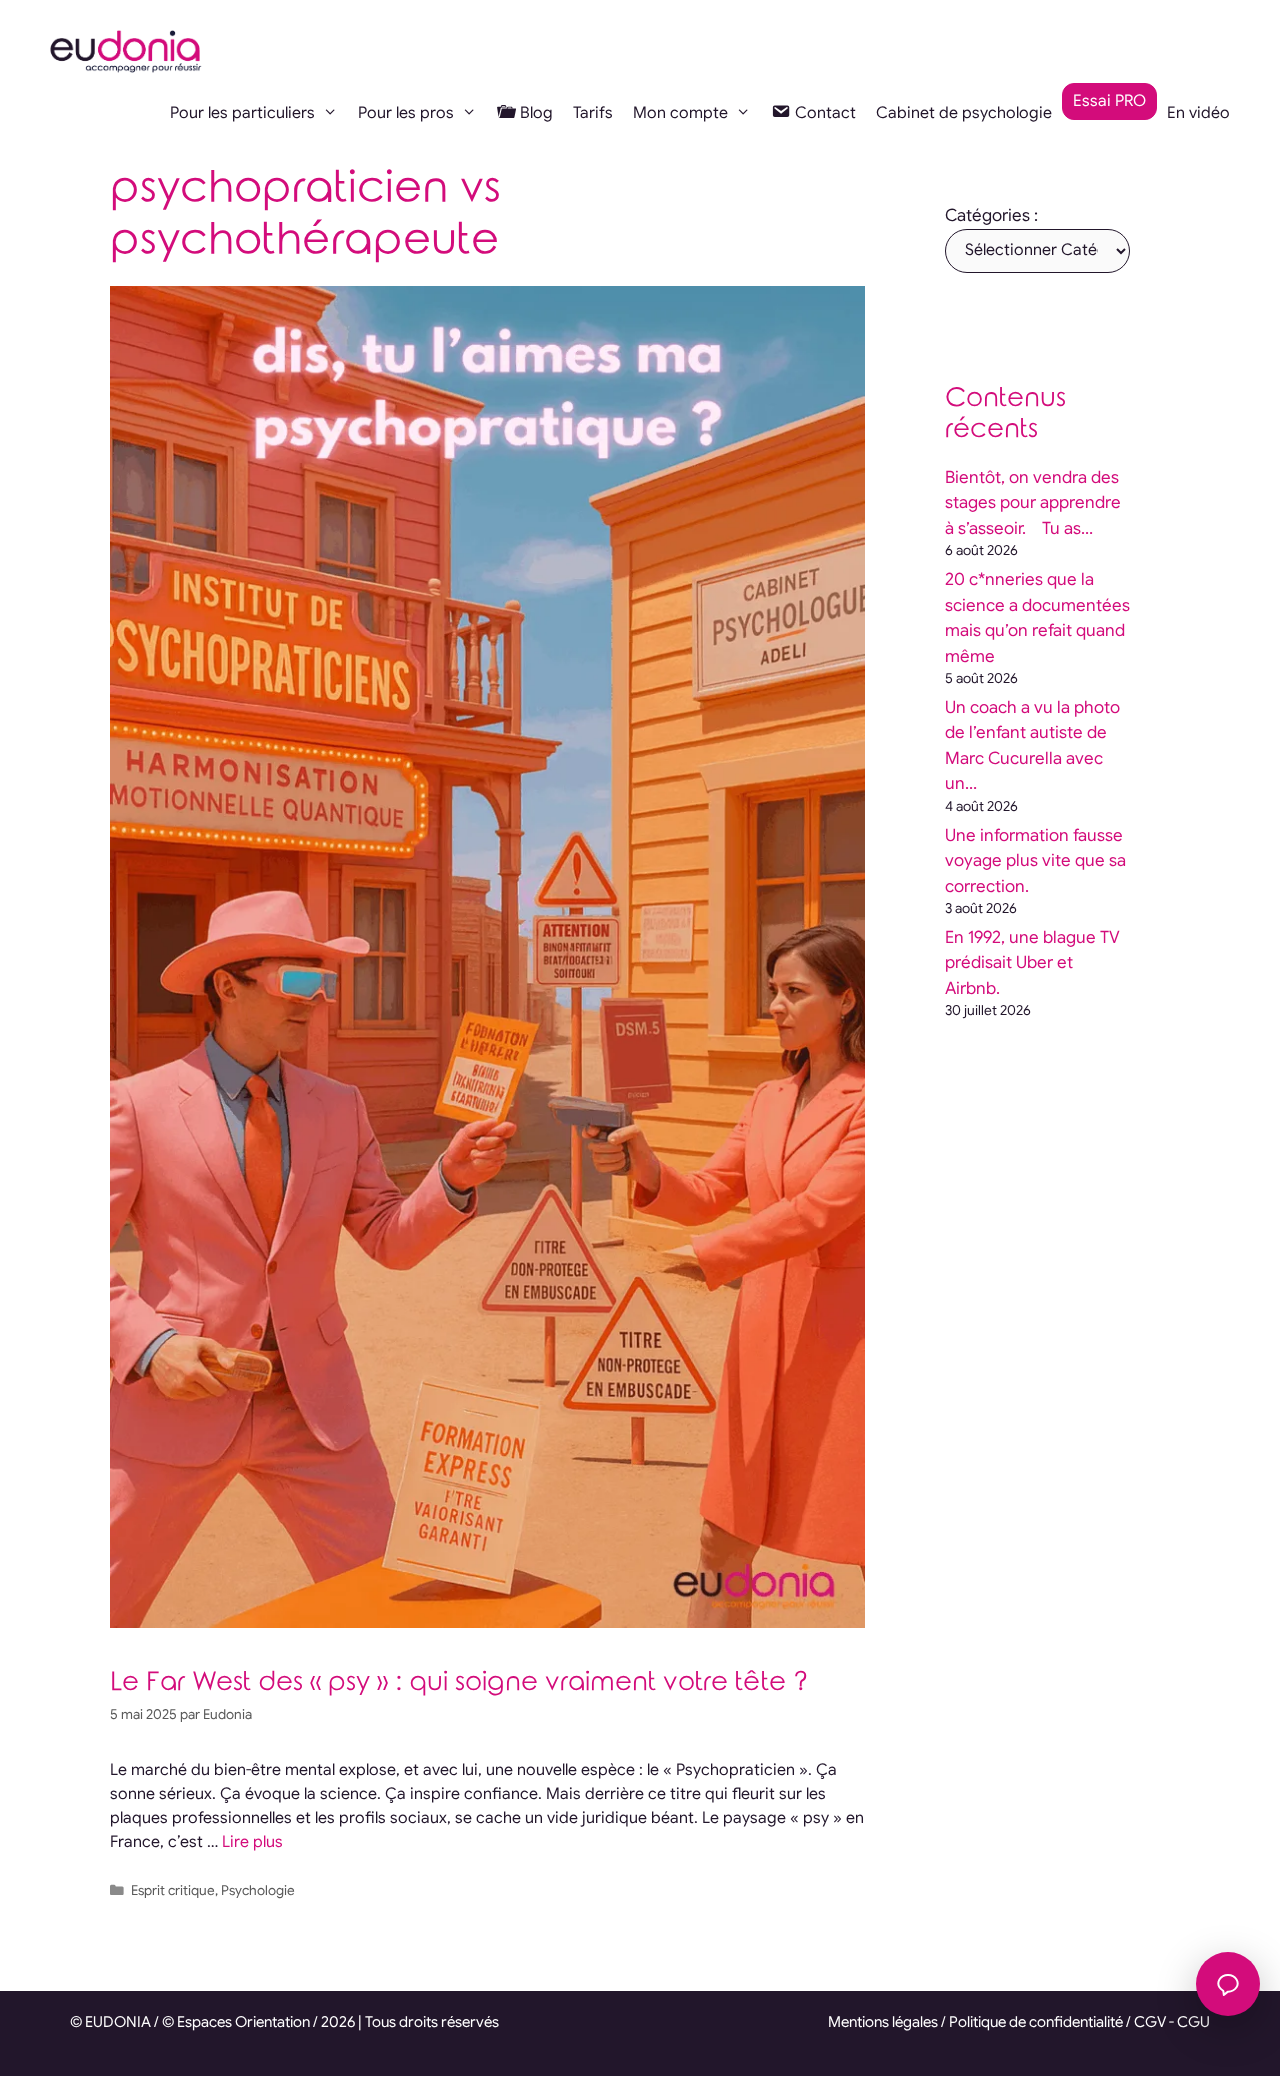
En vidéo (1198, 113)
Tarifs (593, 113)
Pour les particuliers (242, 113)
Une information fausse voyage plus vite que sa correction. (1035, 861)
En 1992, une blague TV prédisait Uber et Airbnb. (1032, 963)
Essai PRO (1109, 101)
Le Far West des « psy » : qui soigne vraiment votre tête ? (459, 1682)
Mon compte (680, 113)
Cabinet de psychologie (964, 113)
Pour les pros (406, 113)
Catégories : (991, 215)
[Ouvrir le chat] (1228, 1984)
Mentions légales (883, 2022)
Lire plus (252, 1842)
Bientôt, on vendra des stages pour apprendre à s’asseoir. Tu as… (1033, 503)
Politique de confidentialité (1036, 2022)
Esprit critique (173, 1890)
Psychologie (258, 1890)
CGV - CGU (1172, 2022)
